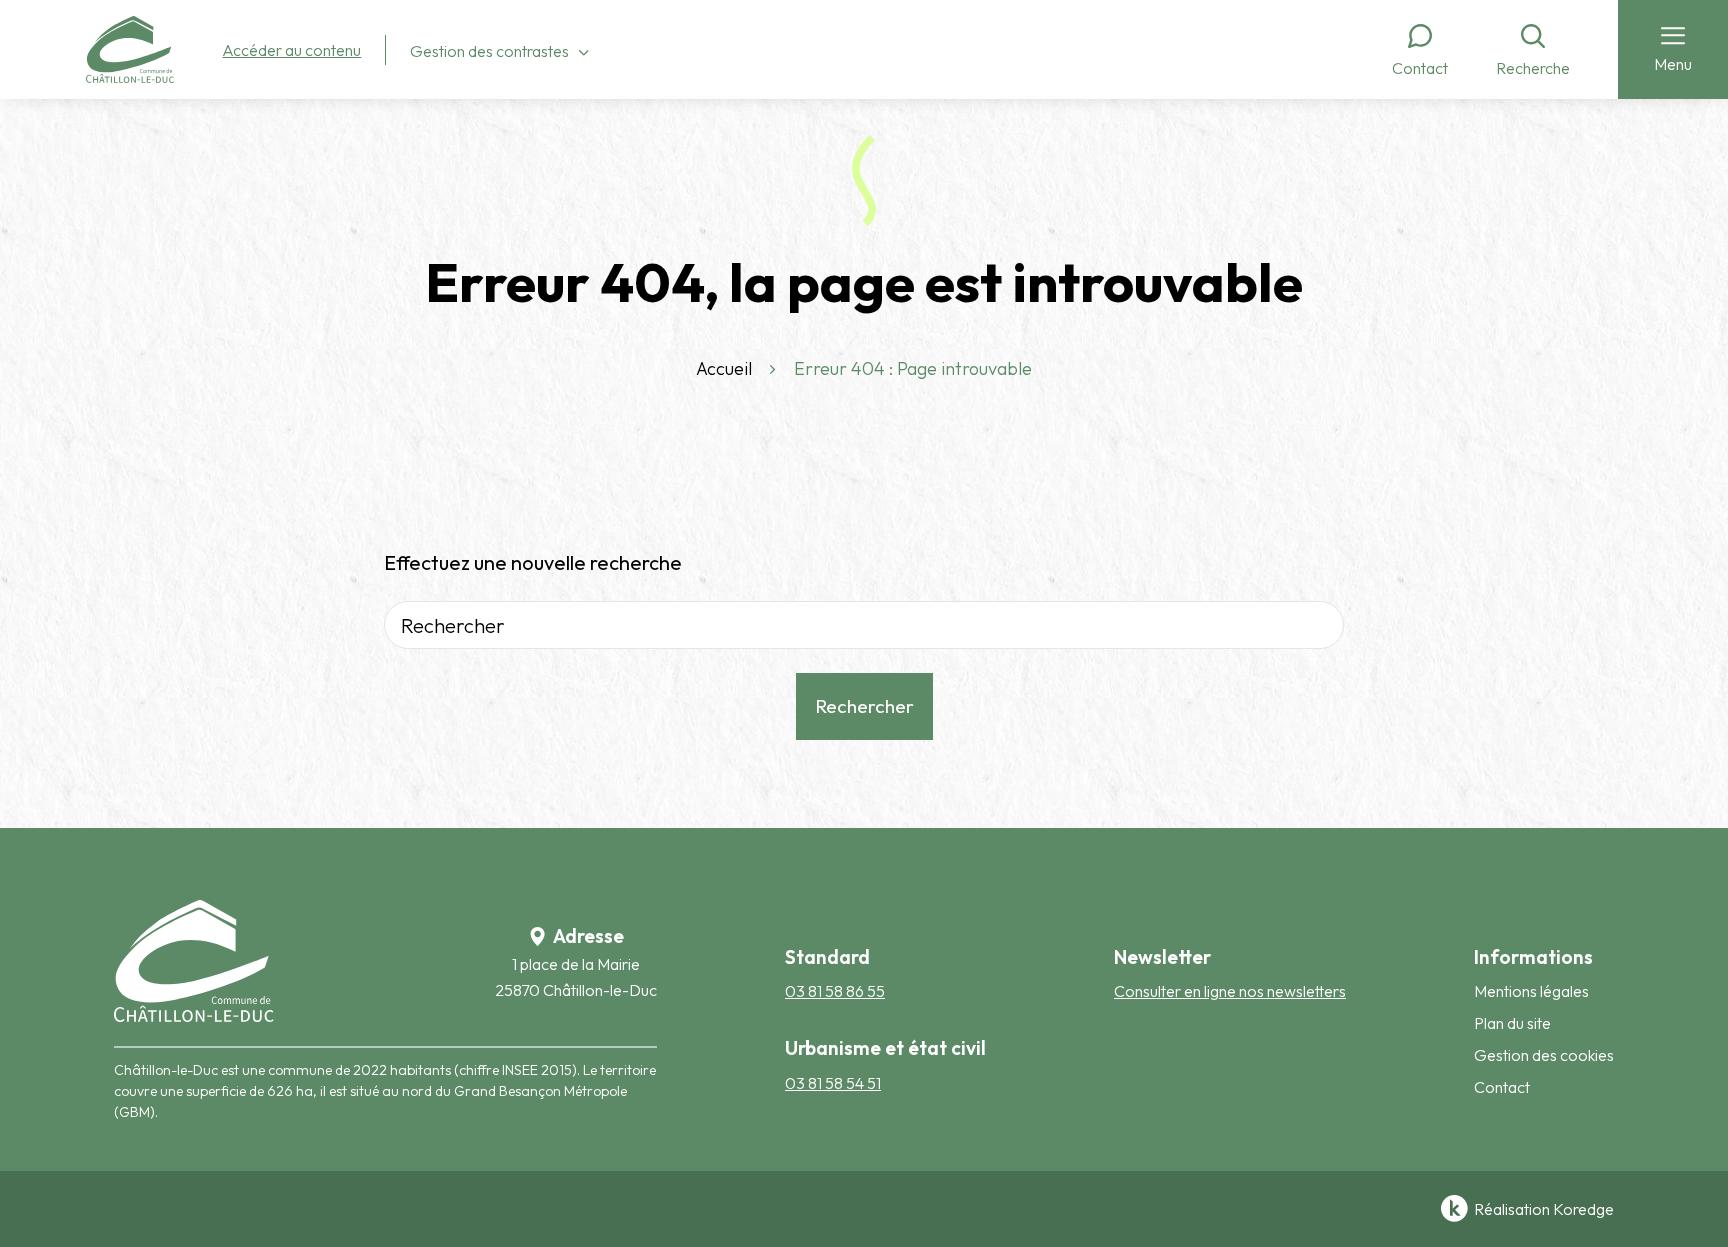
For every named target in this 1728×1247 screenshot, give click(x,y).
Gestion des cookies (1544, 1055)
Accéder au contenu (291, 50)
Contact (1420, 68)
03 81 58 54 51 (833, 1083)
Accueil (724, 368)
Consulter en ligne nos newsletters (1230, 991)
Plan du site (1512, 1023)
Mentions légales (1531, 991)
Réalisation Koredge (1544, 1209)
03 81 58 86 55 (835, 991)
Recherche (1533, 68)
